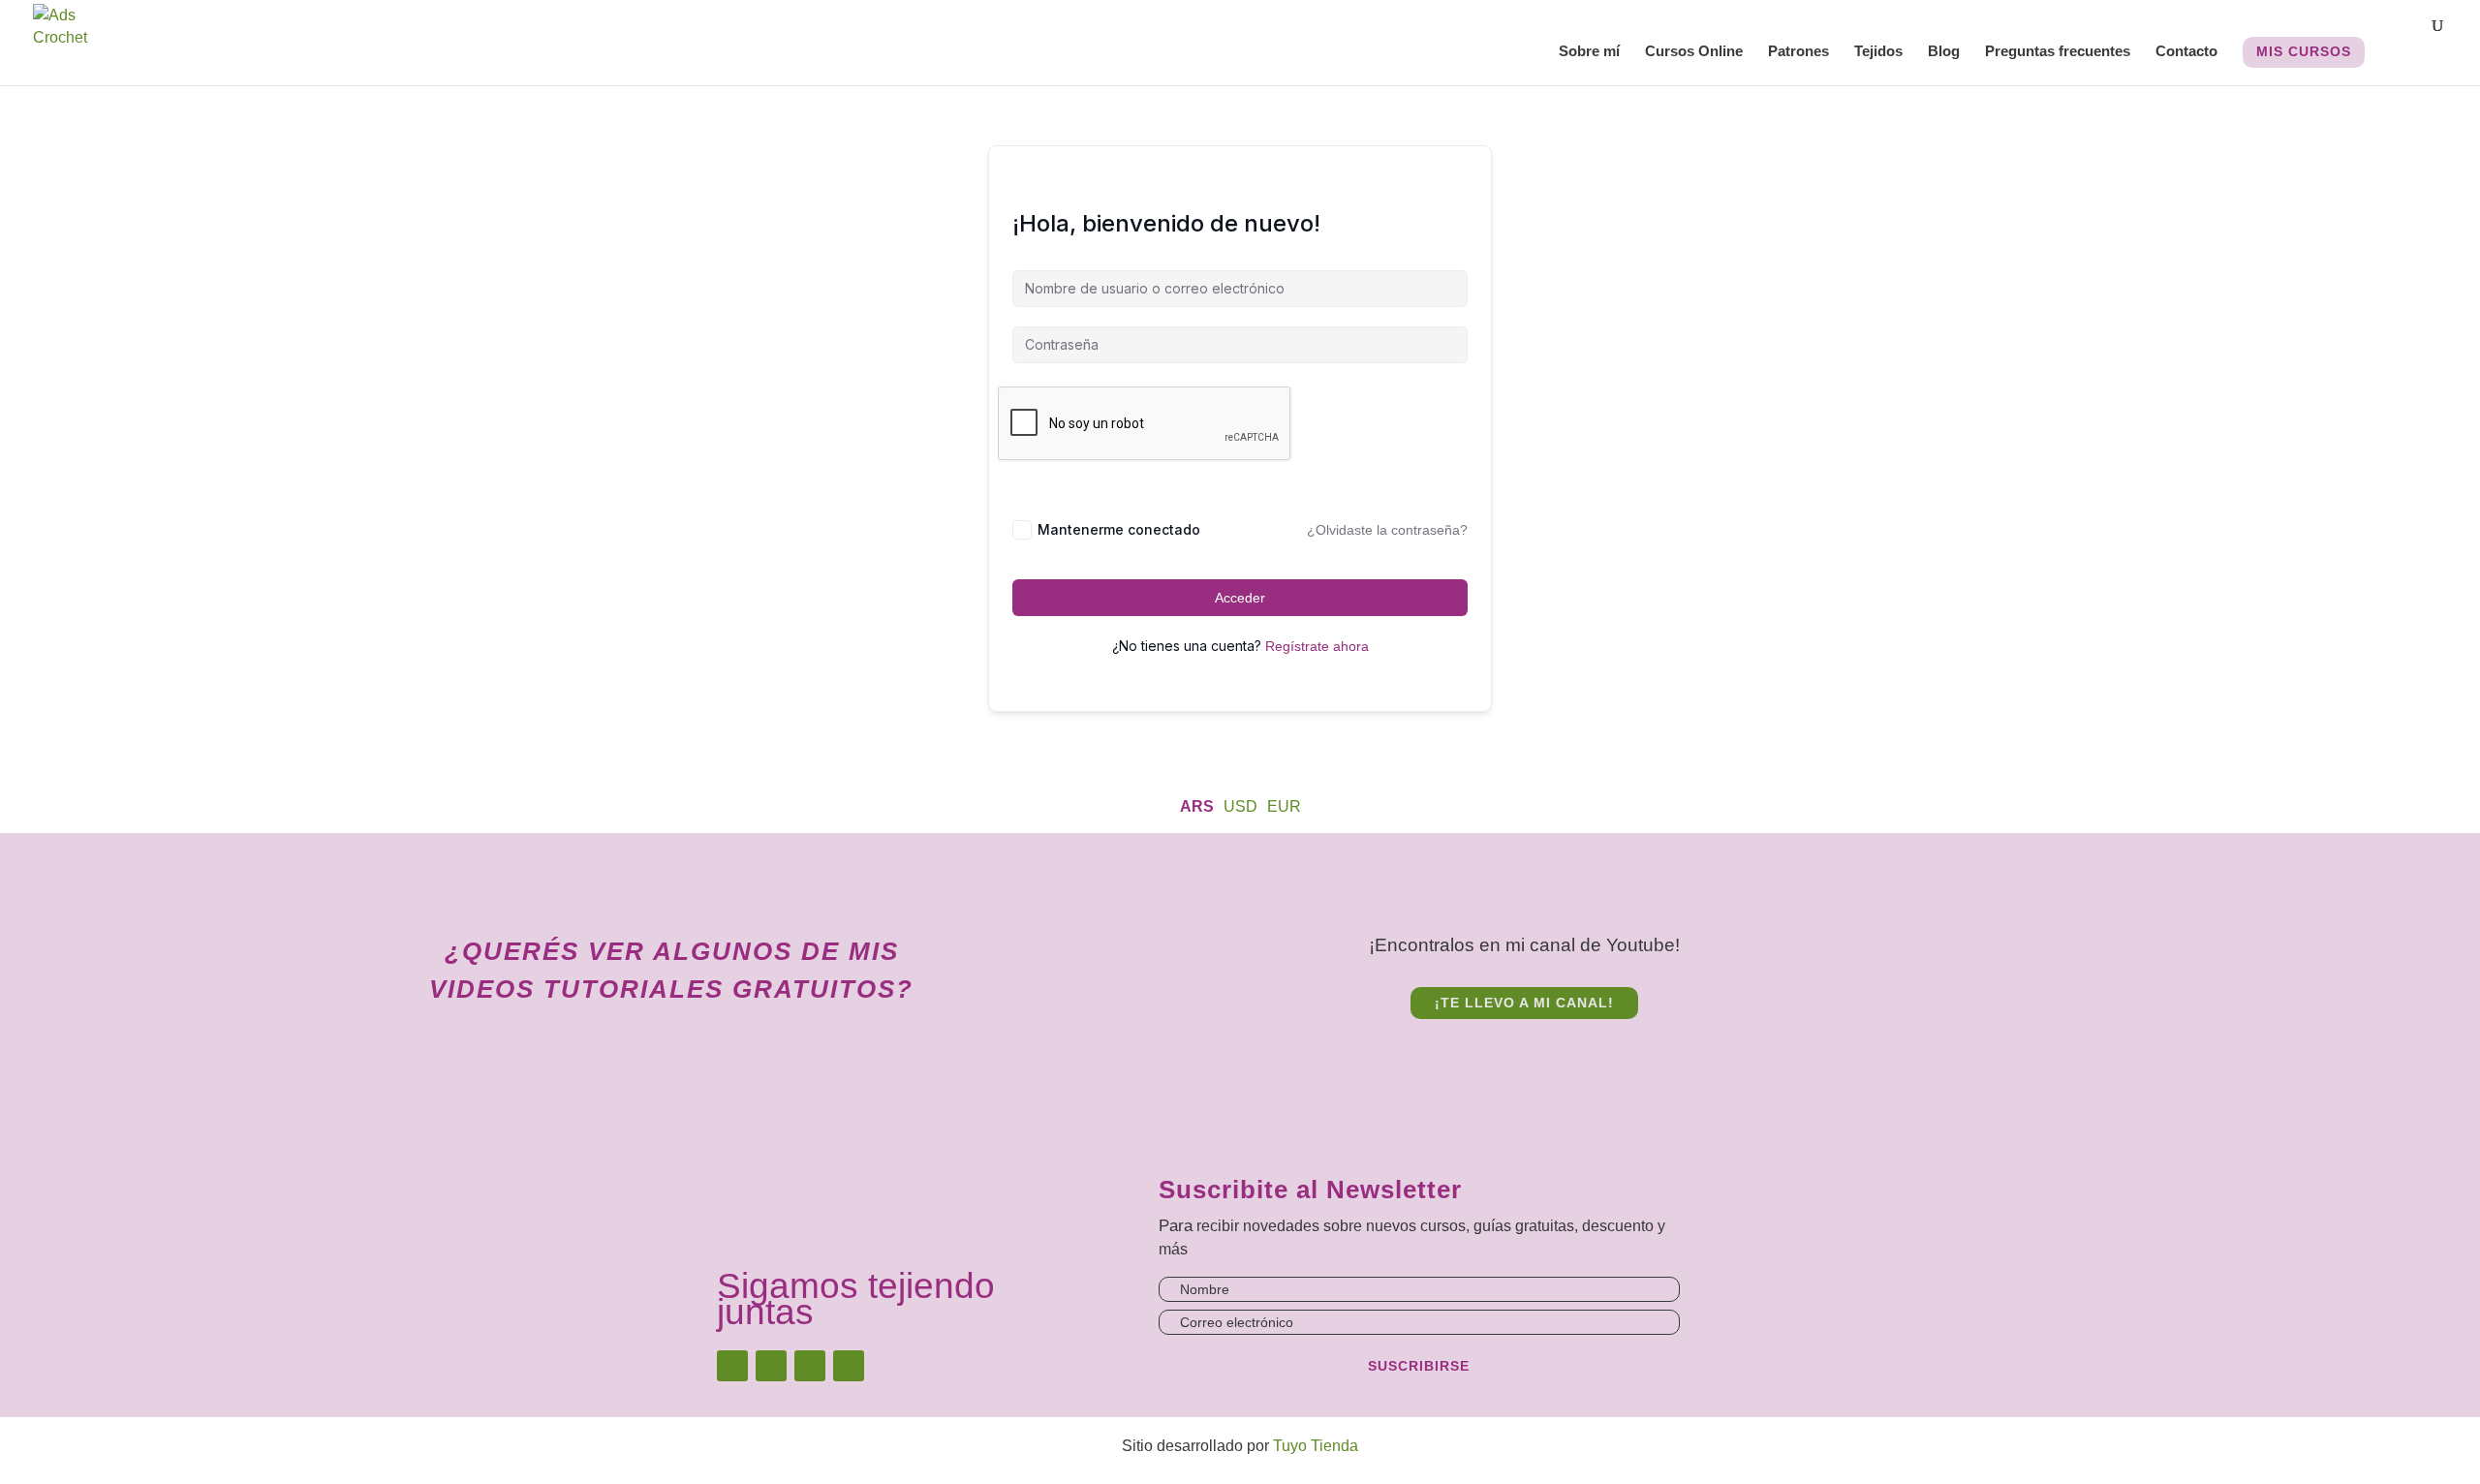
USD (1240, 806)
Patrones (1798, 52)
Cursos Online (1694, 52)
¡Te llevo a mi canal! (1524, 1003)
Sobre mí (1589, 52)
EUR (1284, 806)
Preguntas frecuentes (2058, 52)
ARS (1197, 806)
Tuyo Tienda (1316, 1446)
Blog (1944, 52)
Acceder (1240, 598)
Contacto (2186, 52)
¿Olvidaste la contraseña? (1387, 530)
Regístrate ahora (1317, 646)
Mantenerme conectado (1119, 529)
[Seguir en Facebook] (771, 1366)
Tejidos (1878, 52)
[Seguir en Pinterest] (810, 1366)
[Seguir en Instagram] (732, 1366)
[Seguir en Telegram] (849, 1366)
